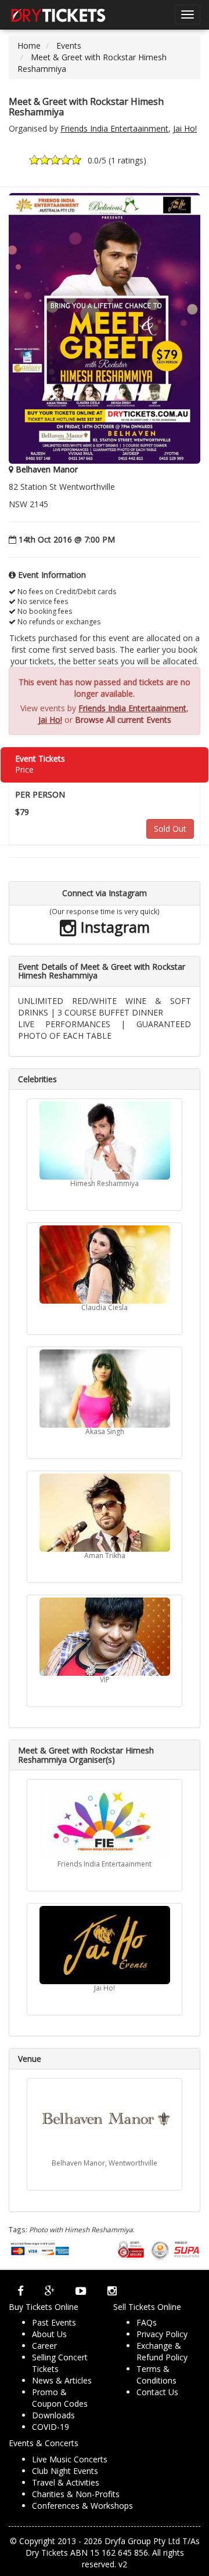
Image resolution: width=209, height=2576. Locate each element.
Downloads (53, 2415)
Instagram (113, 927)
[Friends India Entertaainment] (105, 1821)
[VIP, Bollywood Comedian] (105, 1637)
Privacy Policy (162, 2334)
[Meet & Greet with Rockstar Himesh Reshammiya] (105, 328)
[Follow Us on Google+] (50, 2291)
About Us (49, 2334)
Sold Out (170, 829)
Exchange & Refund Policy (162, 2351)
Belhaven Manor (47, 469)
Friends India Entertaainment (114, 128)
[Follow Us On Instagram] (112, 2291)
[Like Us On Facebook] (21, 2291)
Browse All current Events (123, 720)
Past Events (54, 2322)
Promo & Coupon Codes (60, 2398)
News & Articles (62, 2380)
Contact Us (157, 2392)
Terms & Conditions (156, 2375)
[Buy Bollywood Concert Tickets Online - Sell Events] (58, 14)
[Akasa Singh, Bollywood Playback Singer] (105, 1389)
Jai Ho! (185, 128)
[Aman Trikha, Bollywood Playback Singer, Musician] (105, 1513)
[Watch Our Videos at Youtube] (81, 2291)
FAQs (147, 2322)
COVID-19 (51, 2427)
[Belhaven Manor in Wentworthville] (105, 2120)
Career (44, 2346)
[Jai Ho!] (105, 1945)
